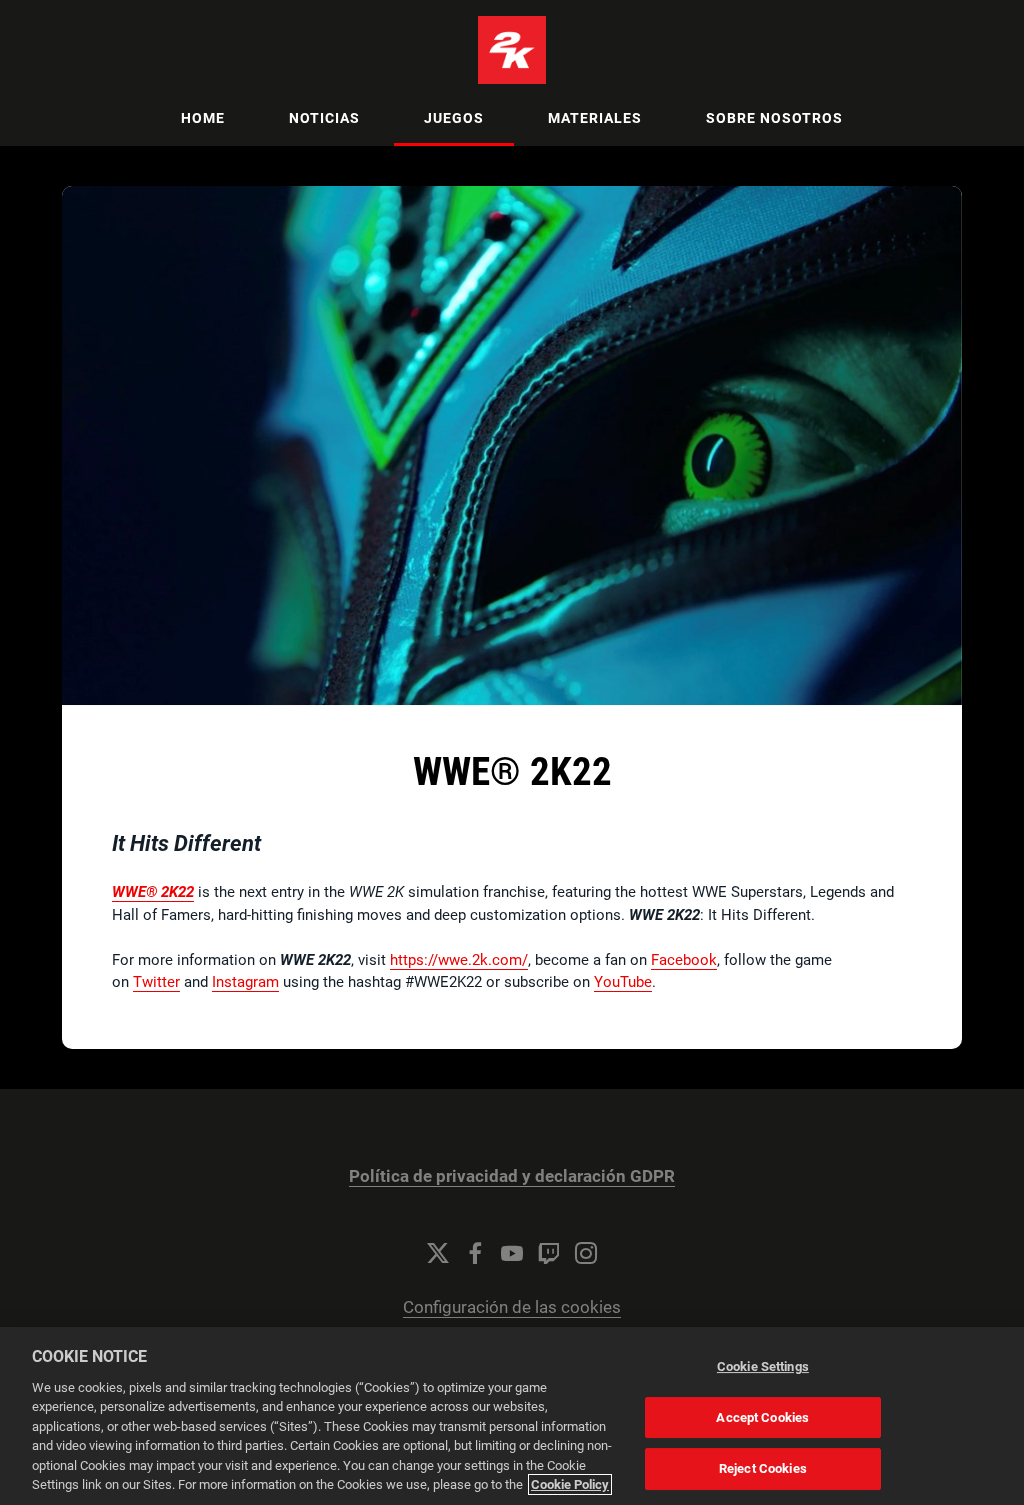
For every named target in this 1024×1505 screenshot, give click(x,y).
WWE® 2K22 (153, 892)
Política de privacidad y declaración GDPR (512, 1176)
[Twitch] (549, 1253)
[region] (512, 1416)
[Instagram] (586, 1253)
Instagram (245, 982)
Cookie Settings (763, 1366)
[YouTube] (512, 1253)
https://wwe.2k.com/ (459, 960)
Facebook (684, 960)
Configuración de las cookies (512, 1307)
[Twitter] (438, 1253)
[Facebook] (475, 1253)
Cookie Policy (570, 1484)
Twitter (156, 982)
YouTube (623, 982)
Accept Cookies (762, 1417)
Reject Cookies (763, 1468)
